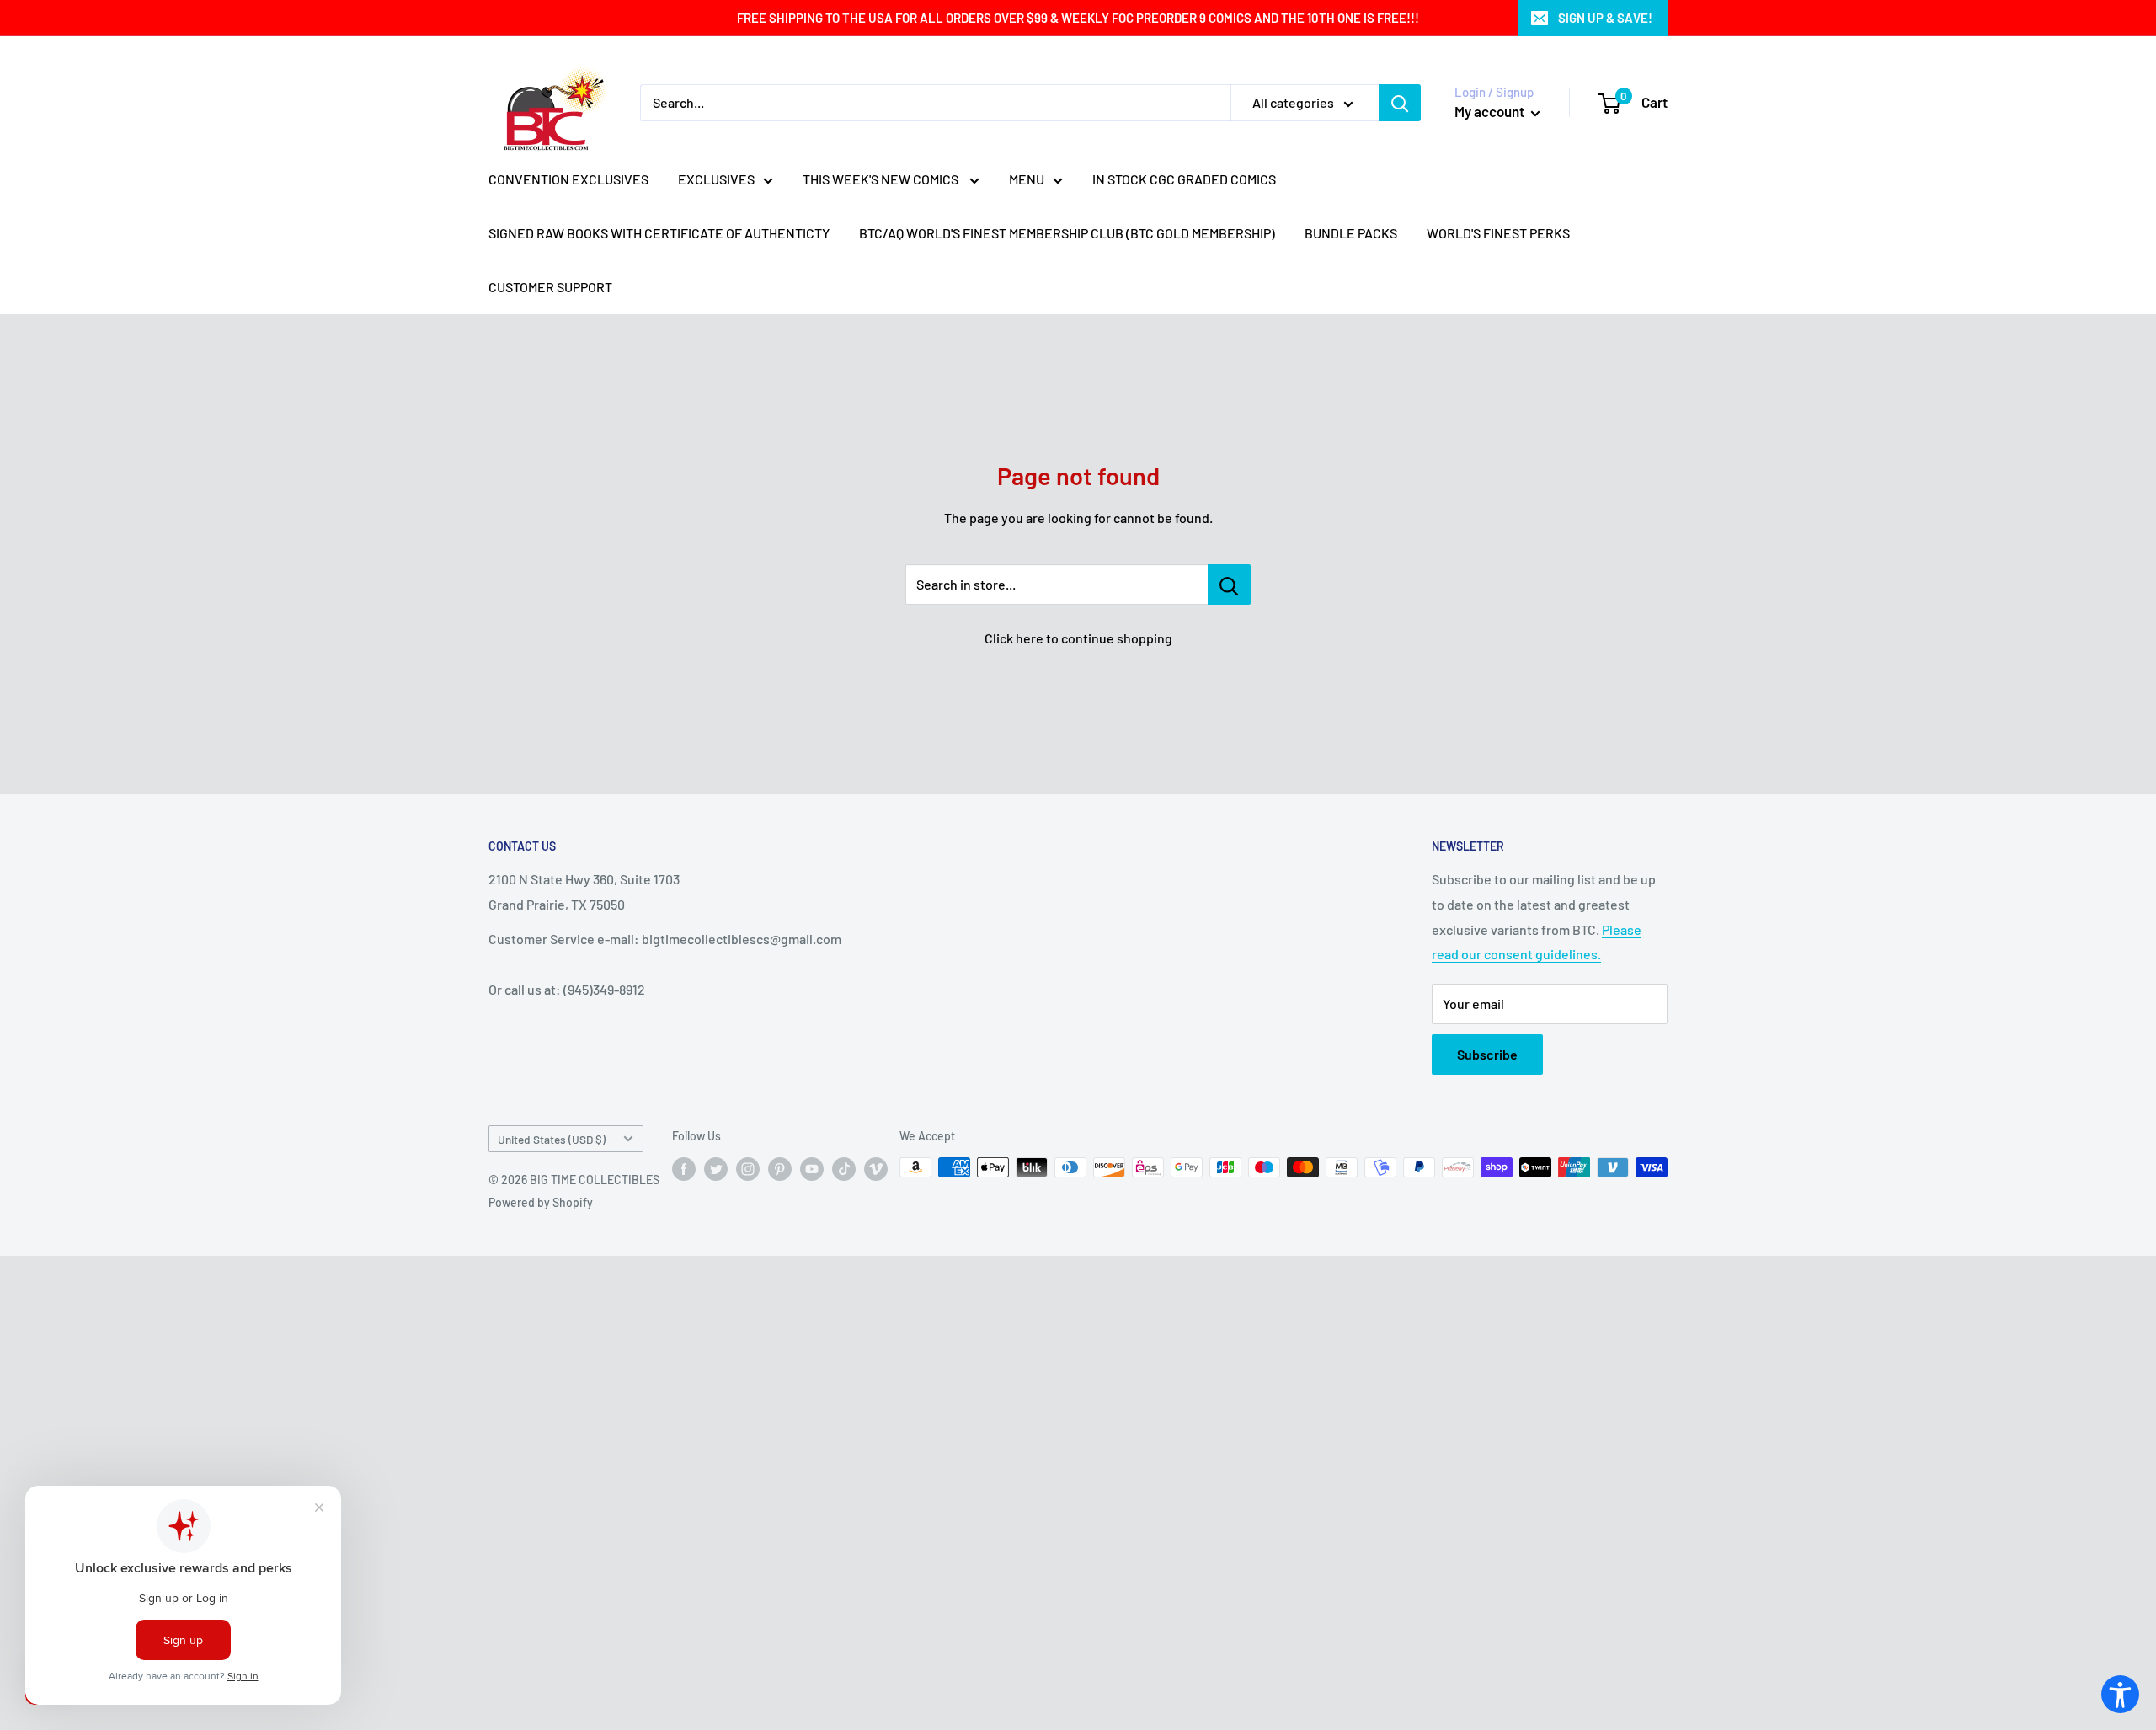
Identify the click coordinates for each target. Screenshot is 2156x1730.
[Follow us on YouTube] (812, 1169)
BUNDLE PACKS (1351, 233)
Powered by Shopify (541, 1202)
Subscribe (1487, 1054)
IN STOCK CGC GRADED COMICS (1184, 179)
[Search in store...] (1229, 585)
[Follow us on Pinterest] (780, 1169)
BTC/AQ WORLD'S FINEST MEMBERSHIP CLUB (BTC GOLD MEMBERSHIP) (1067, 233)
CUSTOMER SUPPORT (550, 287)
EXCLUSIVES (716, 179)
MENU (1027, 179)
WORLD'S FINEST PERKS (1498, 233)
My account (1491, 111)
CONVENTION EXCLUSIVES (568, 179)
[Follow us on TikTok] (844, 1169)
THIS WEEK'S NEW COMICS (882, 179)
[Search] (1400, 103)
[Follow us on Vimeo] (876, 1169)
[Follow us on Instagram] (748, 1169)
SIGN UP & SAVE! (1605, 18)
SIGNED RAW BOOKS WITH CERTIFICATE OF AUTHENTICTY (659, 233)
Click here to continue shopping (1078, 638)
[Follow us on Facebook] (684, 1169)
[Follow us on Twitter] (716, 1169)
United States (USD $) (552, 1139)
